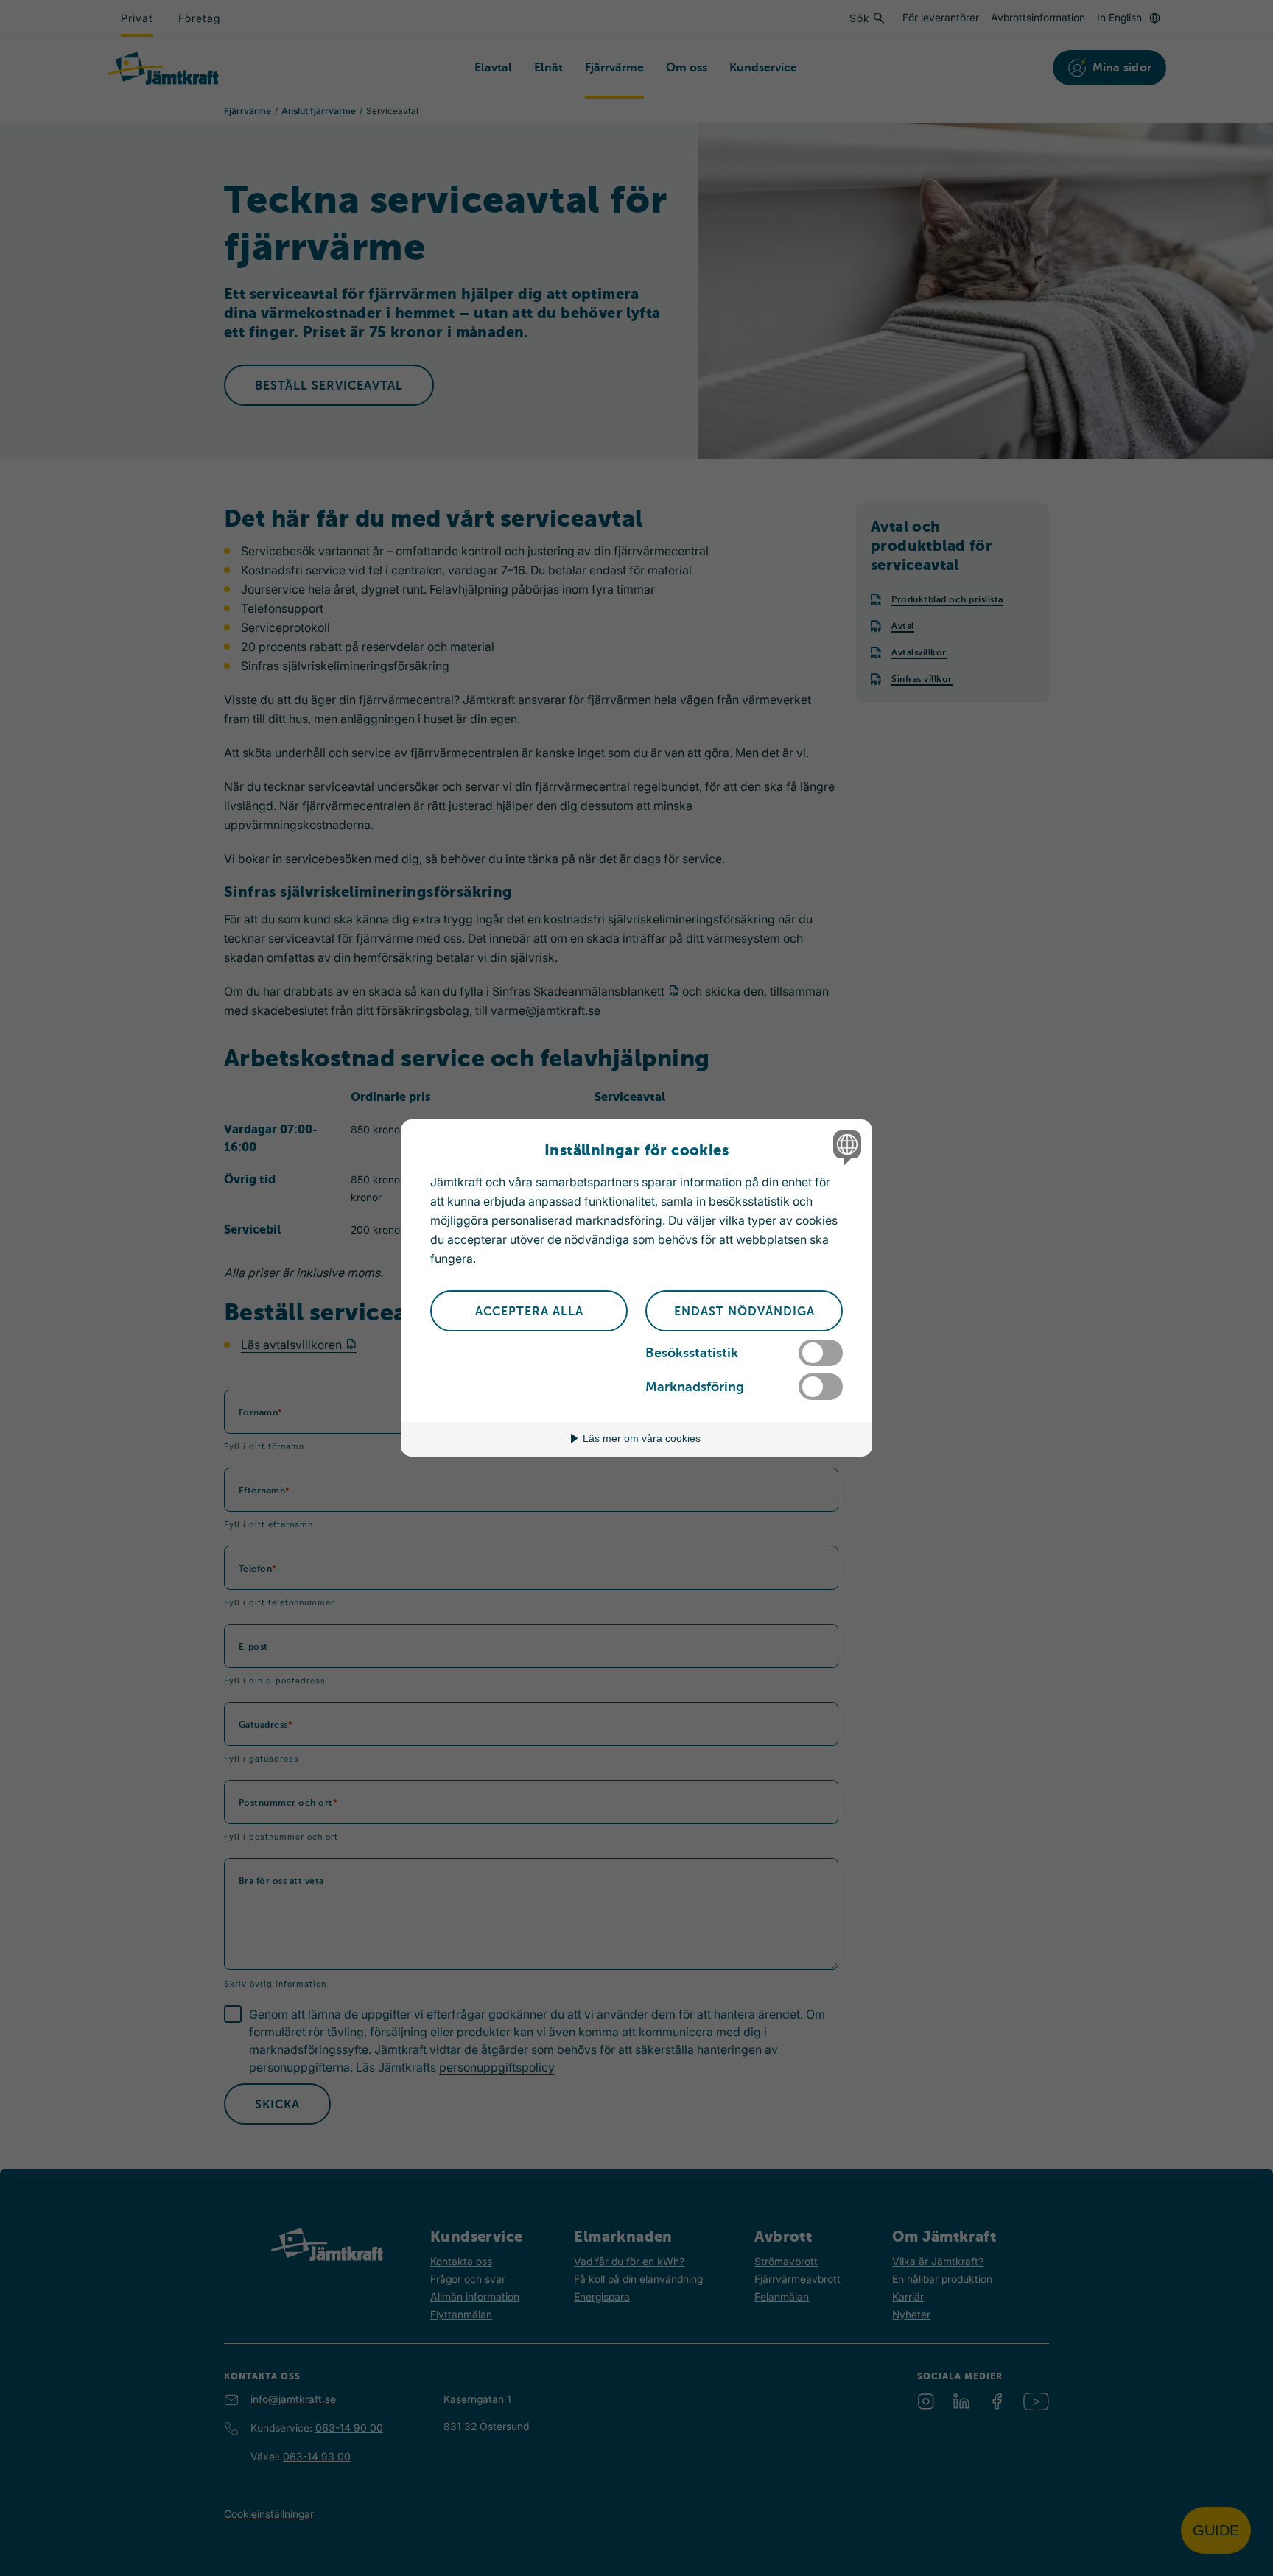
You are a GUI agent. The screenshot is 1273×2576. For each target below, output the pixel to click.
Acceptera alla (529, 1312)
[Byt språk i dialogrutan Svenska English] (845, 1147)
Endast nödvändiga (744, 1312)
